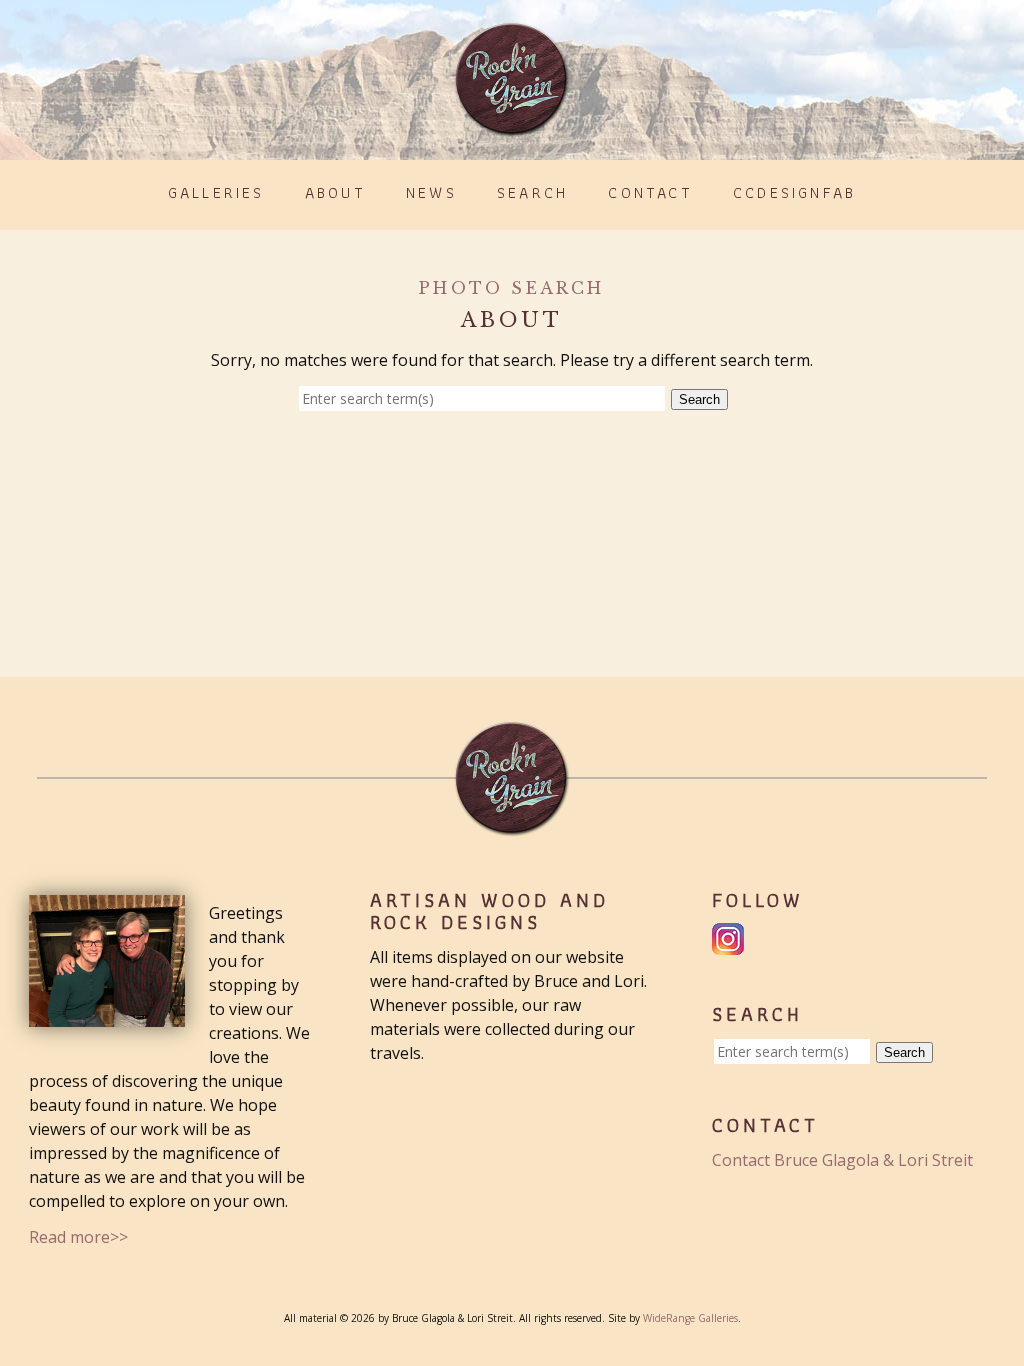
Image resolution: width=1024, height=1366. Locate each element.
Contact (650, 192)
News (431, 192)
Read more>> (78, 1237)
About (335, 192)
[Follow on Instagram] (730, 943)
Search (532, 192)
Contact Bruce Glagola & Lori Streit (842, 1160)
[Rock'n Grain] (512, 128)
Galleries (216, 192)
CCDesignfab (794, 192)
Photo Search (511, 288)
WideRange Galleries (690, 1318)
